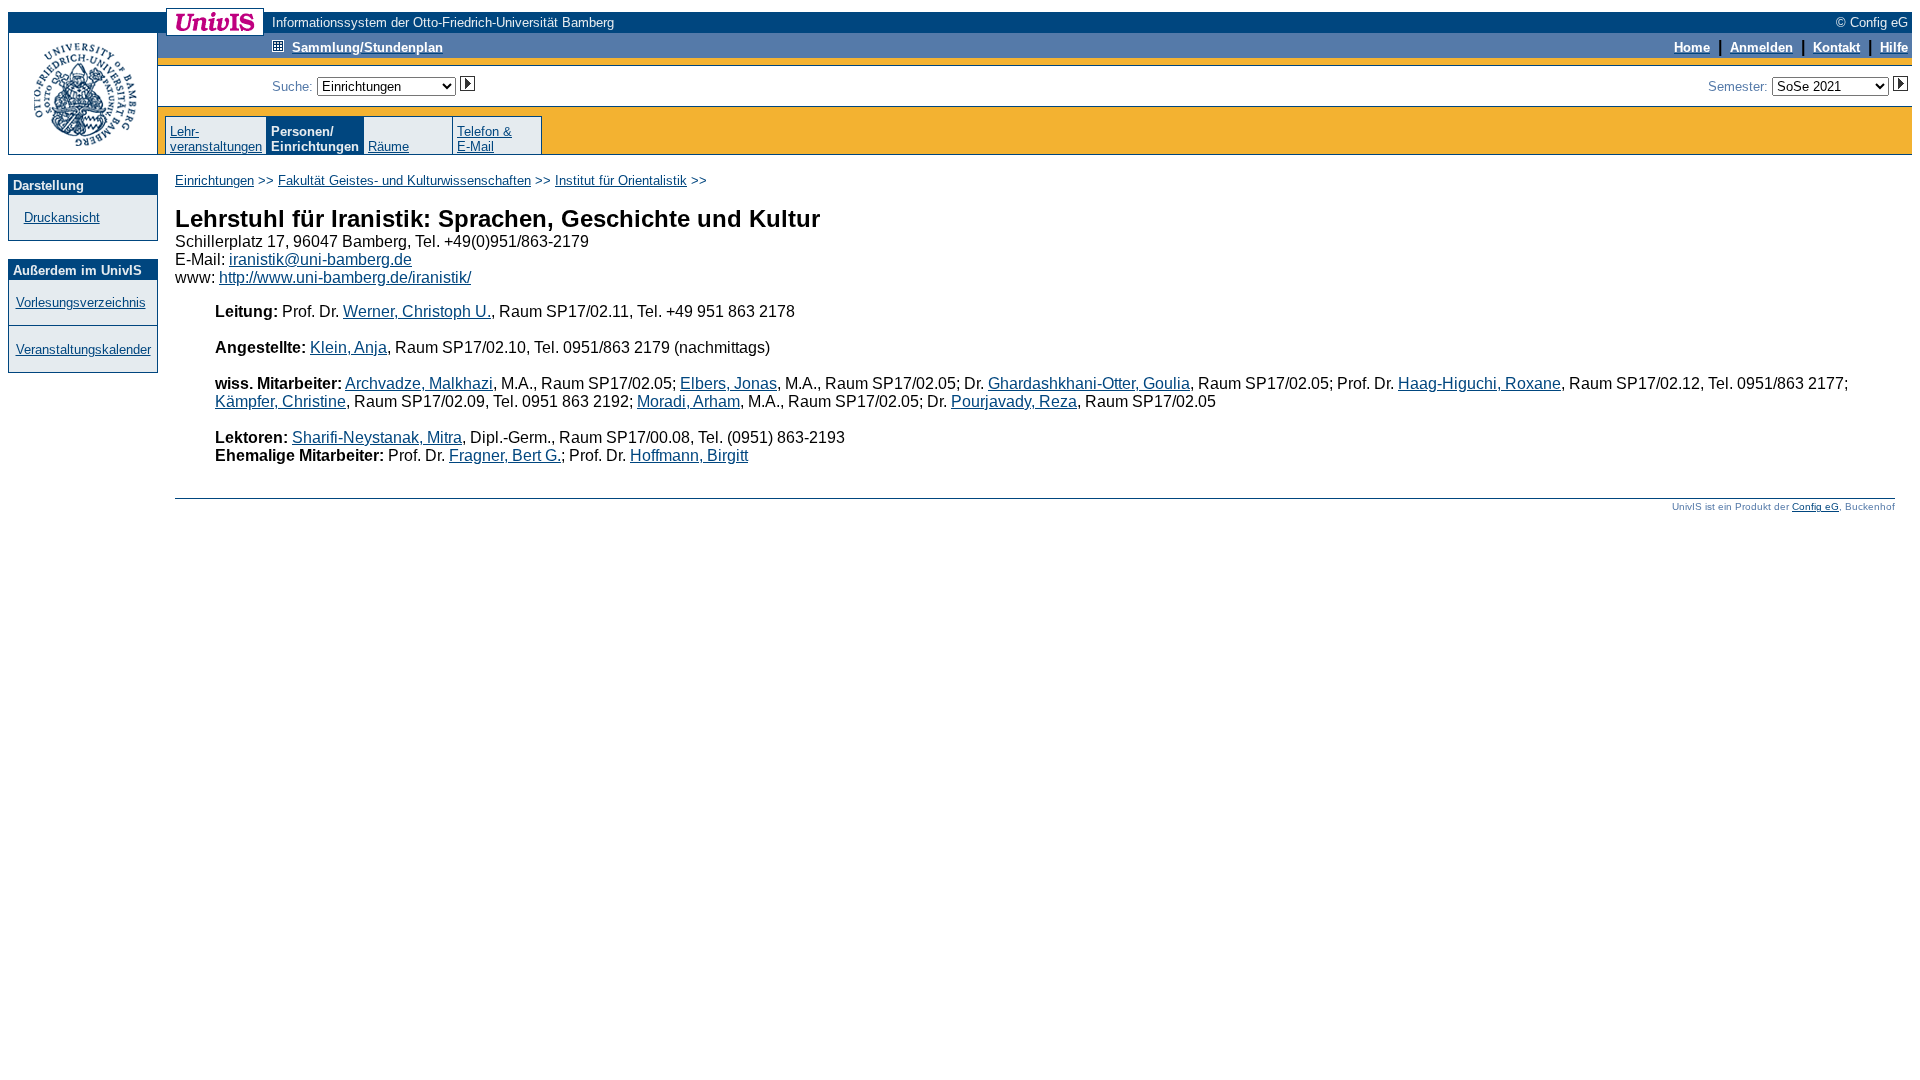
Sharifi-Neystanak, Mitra (377, 437)
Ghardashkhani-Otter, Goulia (1089, 383)
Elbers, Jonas (728, 383)
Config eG (1815, 506)
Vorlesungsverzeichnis (81, 302)
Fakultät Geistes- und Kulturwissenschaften (404, 180)
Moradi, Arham (688, 401)
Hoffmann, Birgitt (689, 455)
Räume (388, 146)
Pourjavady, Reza (1014, 401)
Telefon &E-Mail (484, 139)
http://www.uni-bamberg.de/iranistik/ (345, 277)
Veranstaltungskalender (83, 349)
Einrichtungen (214, 180)
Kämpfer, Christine (280, 401)
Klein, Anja (348, 347)
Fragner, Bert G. (505, 455)
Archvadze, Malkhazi (419, 383)
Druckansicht (62, 217)
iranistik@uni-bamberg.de (320, 259)
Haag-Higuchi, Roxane (1479, 383)
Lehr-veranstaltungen (216, 139)
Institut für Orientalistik (621, 180)
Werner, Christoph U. (417, 311)
